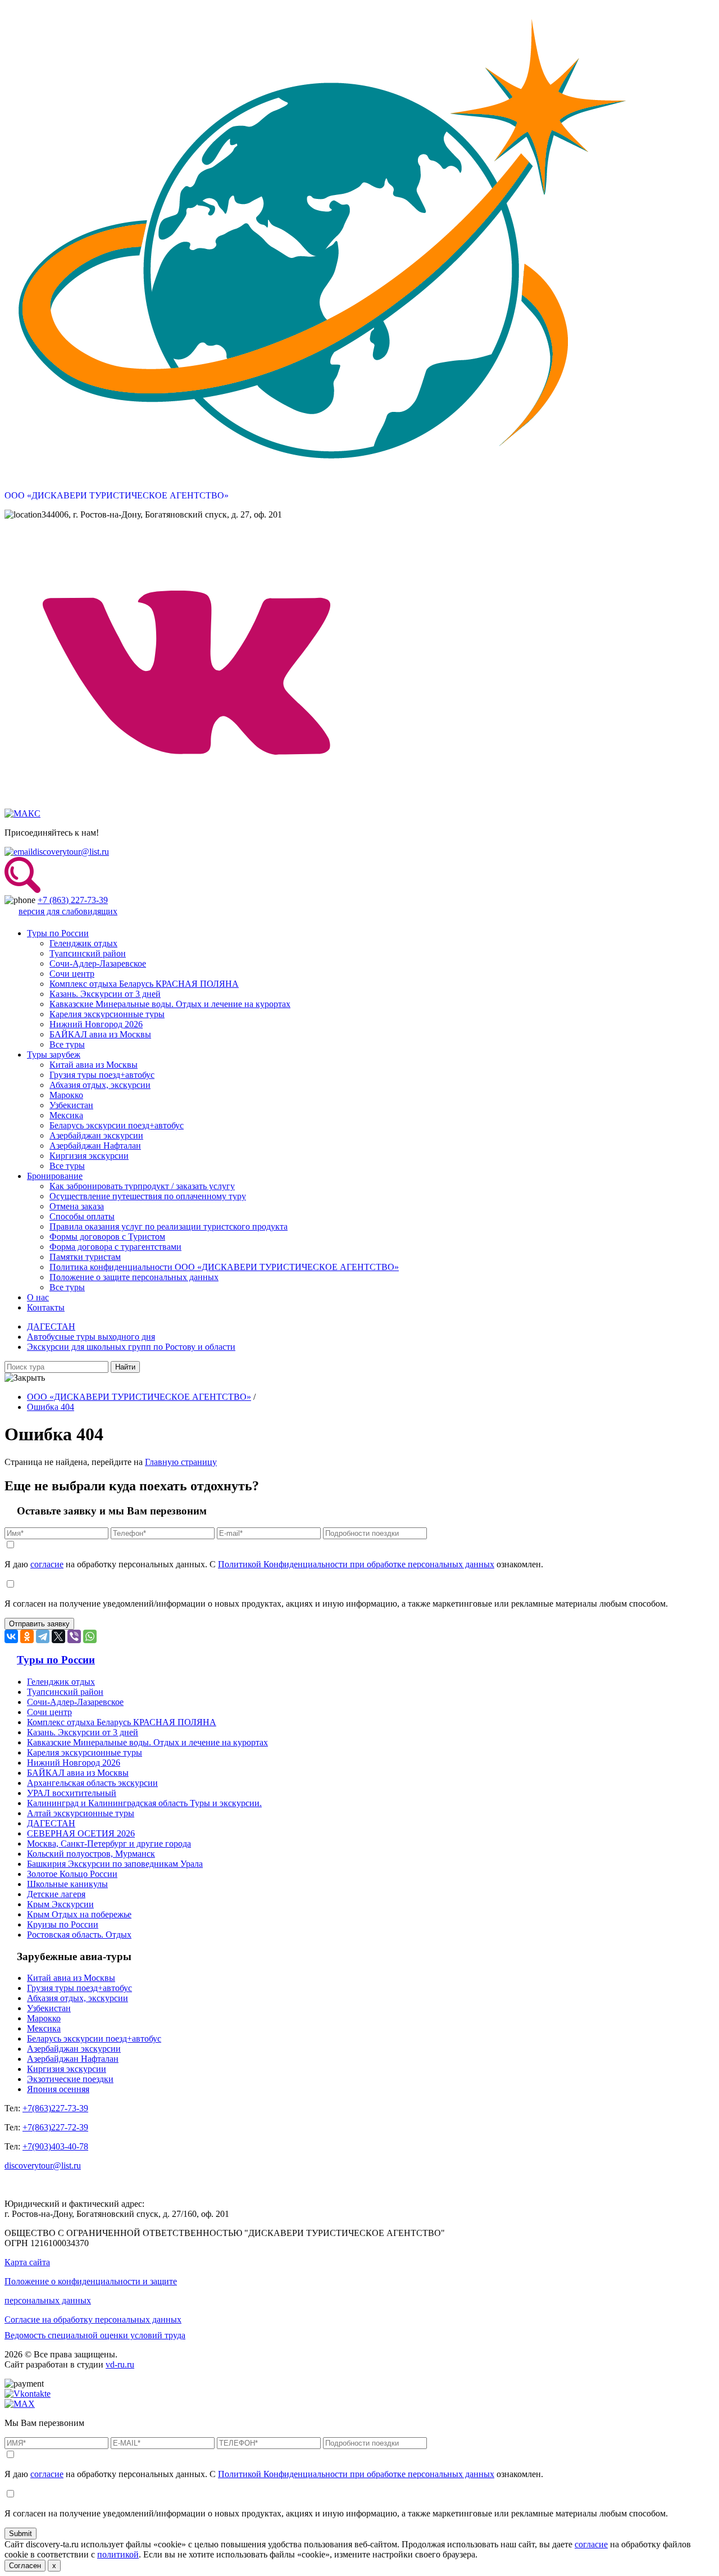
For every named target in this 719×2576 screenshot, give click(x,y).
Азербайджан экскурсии (96, 1135)
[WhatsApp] (90, 1636)
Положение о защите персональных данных (134, 1277)
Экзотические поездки (70, 2079)
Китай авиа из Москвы (94, 1065)
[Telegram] (43, 1636)
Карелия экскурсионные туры (107, 1014)
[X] (58, 1636)
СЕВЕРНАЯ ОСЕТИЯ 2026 (81, 1833)
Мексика (66, 1115)
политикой (118, 2554)
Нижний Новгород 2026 (96, 1024)
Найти (125, 1367)
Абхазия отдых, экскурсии (100, 1085)
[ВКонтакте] (11, 1636)
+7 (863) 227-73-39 (73, 900)
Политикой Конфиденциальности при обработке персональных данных (356, 1564)
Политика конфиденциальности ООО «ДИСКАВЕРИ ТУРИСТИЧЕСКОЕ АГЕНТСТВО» (224, 1267)
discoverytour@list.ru (71, 852)
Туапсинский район (88, 953)
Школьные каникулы (67, 1884)
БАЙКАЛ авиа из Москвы (100, 1034)
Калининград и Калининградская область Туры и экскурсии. (144, 1803)
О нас (38, 1297)
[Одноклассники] (27, 1636)
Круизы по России (63, 1924)
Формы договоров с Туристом (107, 1237)
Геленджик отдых (83, 943)
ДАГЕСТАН (51, 1326)
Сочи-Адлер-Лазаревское (98, 963)
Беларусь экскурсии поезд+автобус (117, 1125)
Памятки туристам (85, 1257)
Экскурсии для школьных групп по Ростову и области (131, 1347)
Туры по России (58, 933)
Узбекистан (71, 1105)
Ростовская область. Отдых (79, 1935)
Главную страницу (181, 1462)
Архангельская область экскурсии (92, 1783)
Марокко (66, 1095)
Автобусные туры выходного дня (91, 1337)
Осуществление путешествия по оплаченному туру (148, 1196)
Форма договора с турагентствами (115, 1247)
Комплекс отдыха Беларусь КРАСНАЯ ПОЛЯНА (144, 984)
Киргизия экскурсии (89, 1156)
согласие (47, 1564)
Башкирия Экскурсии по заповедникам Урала (115, 1864)
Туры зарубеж (54, 1055)
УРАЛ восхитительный (72, 1793)
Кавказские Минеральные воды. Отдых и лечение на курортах (170, 1004)
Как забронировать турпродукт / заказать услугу (142, 1186)
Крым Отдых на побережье (79, 1914)
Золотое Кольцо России (72, 1874)
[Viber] (74, 1636)
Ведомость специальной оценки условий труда (95, 2335)
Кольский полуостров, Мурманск (91, 1854)
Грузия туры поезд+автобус (102, 1075)
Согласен (25, 2566)
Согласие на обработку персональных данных (93, 2319)
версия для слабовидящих (68, 911)
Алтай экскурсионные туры (81, 1813)
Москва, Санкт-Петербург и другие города (109, 1843)
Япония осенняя (58, 2089)
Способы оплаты (82, 1216)
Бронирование (55, 1176)
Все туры (67, 1044)
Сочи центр (72, 974)
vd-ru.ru (120, 2364)
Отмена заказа (77, 1206)
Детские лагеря (56, 1894)
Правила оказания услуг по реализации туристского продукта (169, 1226)
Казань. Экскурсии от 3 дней (105, 994)
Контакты (46, 1307)
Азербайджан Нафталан (95, 1146)
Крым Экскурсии (60, 1904)
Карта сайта (27, 2262)
